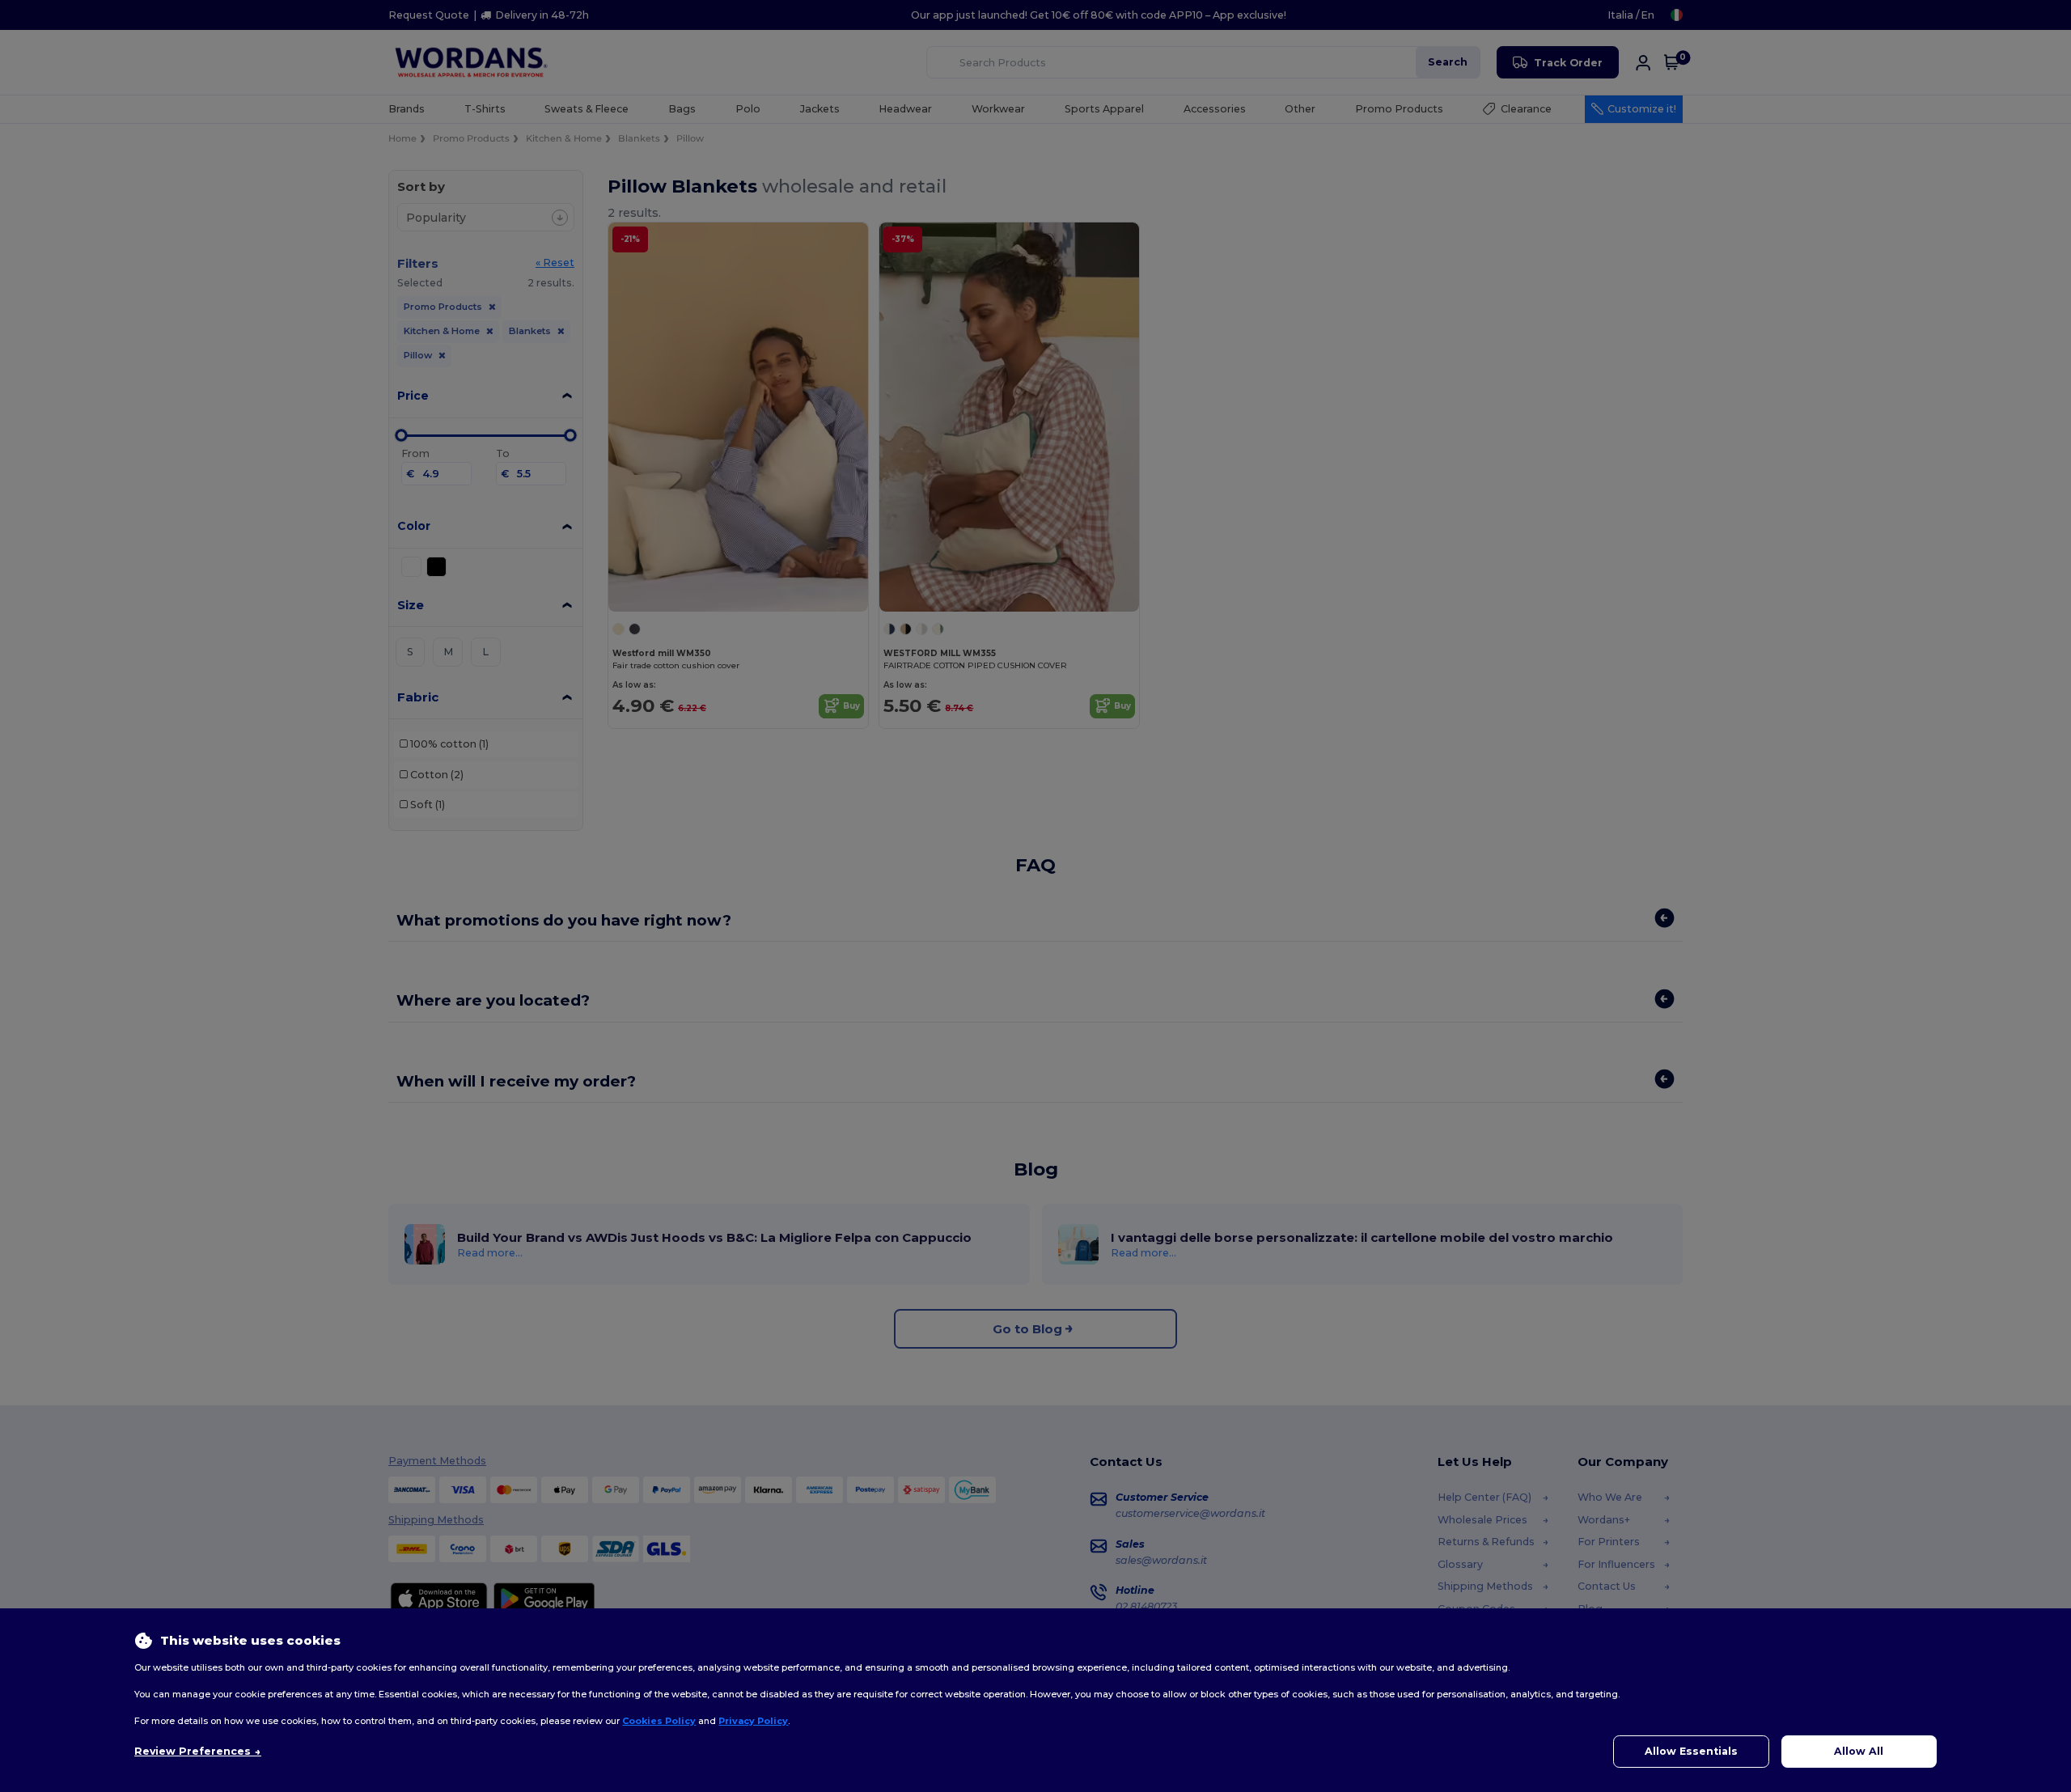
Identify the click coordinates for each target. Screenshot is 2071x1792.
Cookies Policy (659, 1721)
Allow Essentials (1691, 1751)
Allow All (1859, 1751)
